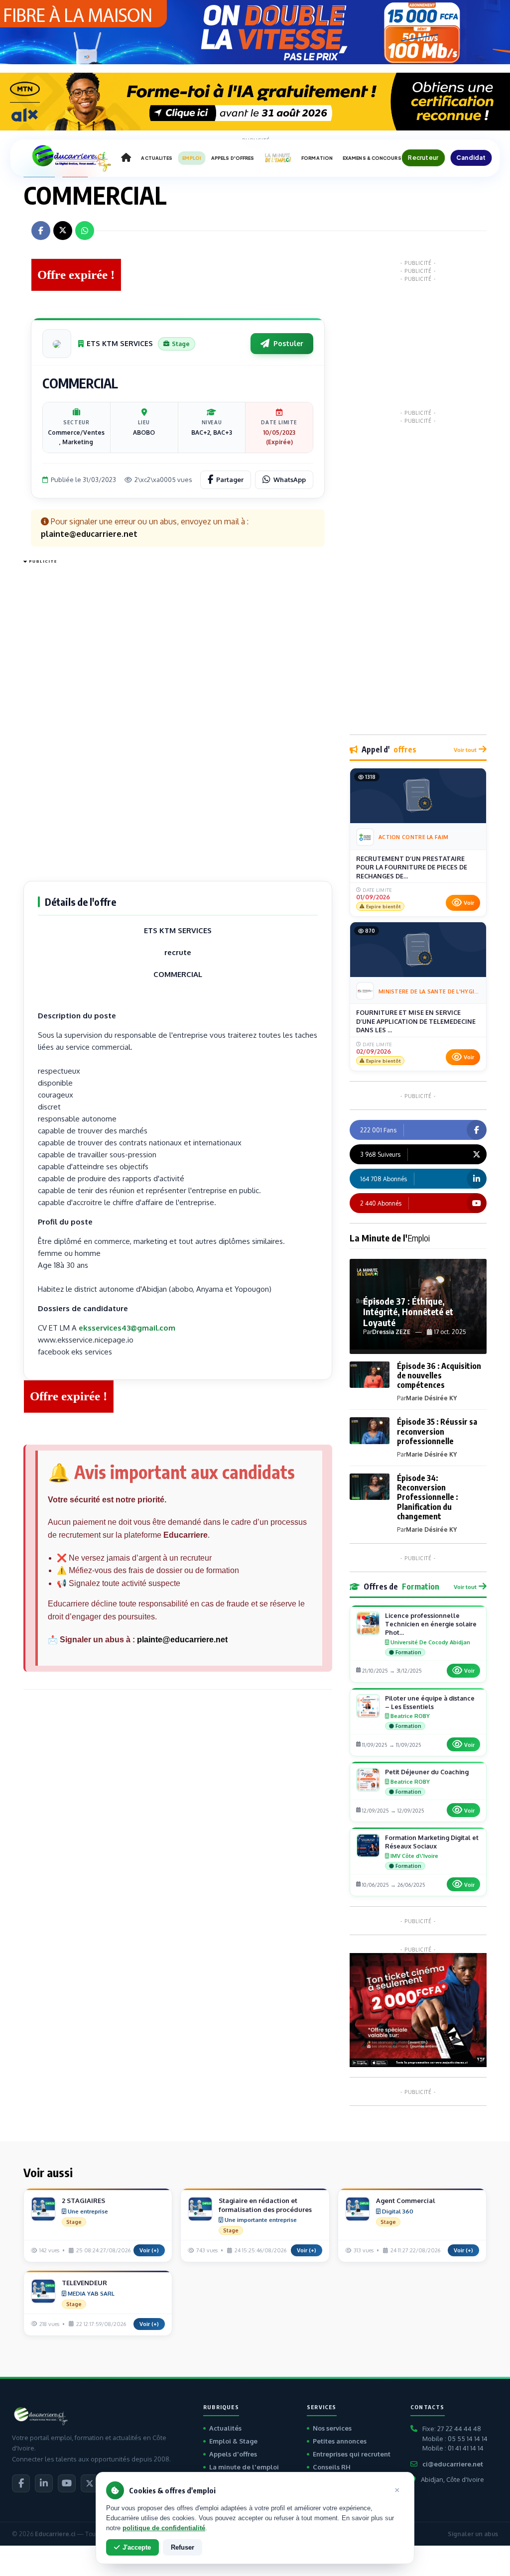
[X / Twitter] (90, 2483)
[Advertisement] (63, 717)
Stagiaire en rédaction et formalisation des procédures (265, 2205)
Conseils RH (332, 2467)
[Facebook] (21, 2483)
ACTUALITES (157, 158)
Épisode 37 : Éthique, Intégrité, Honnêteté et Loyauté (408, 1312)
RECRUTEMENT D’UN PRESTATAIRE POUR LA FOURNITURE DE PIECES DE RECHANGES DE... (412, 867)
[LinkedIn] (44, 2483)
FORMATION (317, 158)
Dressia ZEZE (391, 1332)
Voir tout (465, 750)
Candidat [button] (471, 158)
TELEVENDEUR (84, 2283)
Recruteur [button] (423, 158)
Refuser (183, 2547)
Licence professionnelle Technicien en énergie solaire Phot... (431, 1624)
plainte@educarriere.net (182, 1640)
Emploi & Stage (233, 2441)
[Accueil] (126, 158)
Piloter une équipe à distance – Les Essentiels (430, 1702)
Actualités (225, 2428)
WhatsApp (290, 480)
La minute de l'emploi (244, 2467)
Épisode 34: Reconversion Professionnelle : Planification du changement (428, 1497)
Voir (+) (149, 2250)
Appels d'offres (233, 2454)
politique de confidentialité (164, 2528)
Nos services (332, 2428)
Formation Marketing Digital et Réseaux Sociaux (432, 1842)
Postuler (288, 343)
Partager (230, 480)
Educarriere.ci (55, 2534)
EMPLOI (192, 158)
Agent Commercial (406, 2201)
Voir (469, 903)
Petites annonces (340, 2441)
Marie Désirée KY (431, 1398)
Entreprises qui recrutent (352, 2454)
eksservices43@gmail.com (127, 1328)
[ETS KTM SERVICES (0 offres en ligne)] (57, 344)
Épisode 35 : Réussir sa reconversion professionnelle (437, 1431)
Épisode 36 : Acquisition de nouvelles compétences (439, 1375)
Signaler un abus (473, 2534)
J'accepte (137, 2547)
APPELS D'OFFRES (233, 158)
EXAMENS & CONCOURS (372, 158)
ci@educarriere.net (453, 2464)
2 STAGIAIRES (83, 2201)
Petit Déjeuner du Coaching (427, 1772)
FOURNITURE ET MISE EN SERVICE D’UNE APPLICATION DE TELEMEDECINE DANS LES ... (416, 1021)
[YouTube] (67, 2483)
